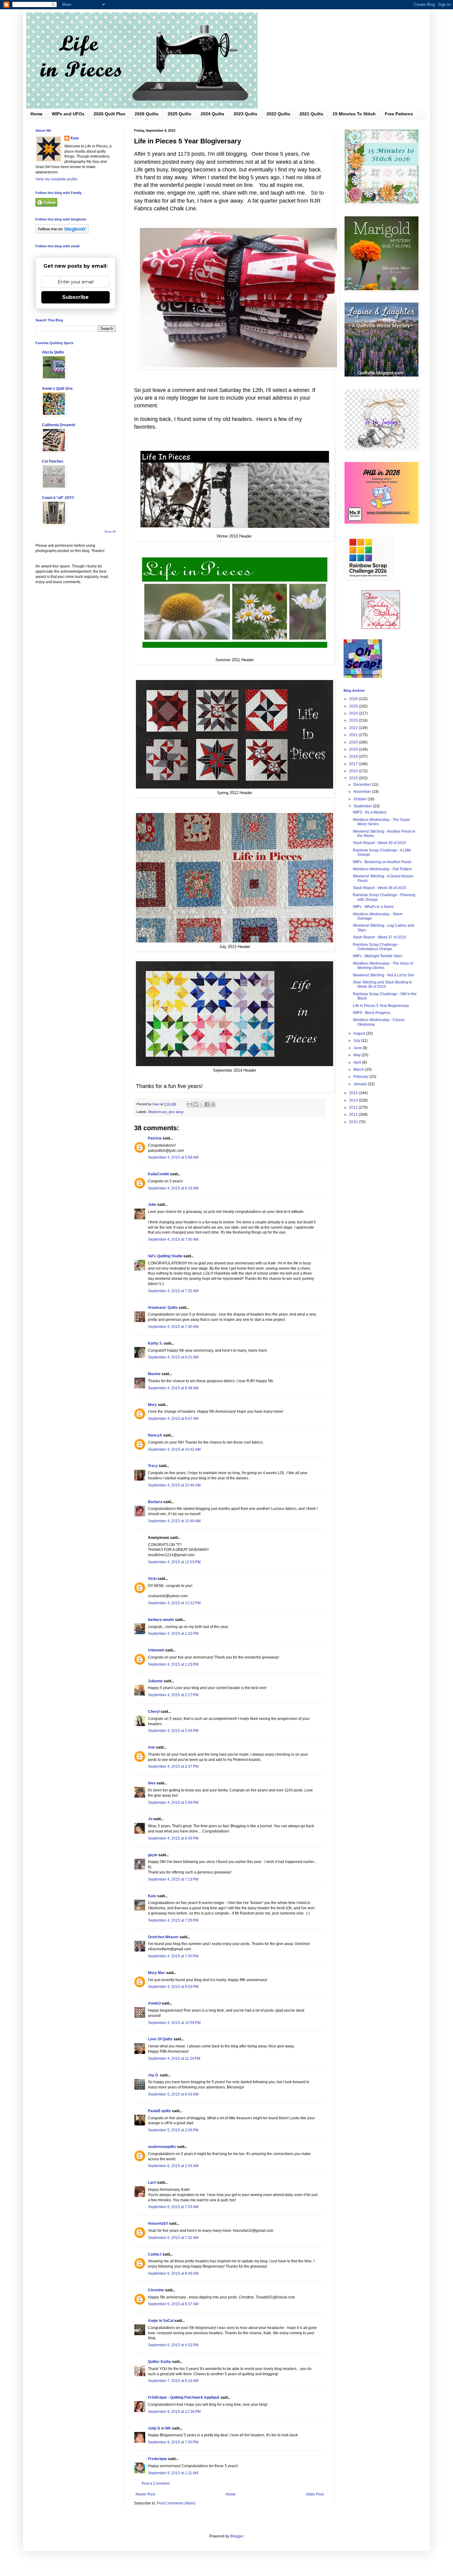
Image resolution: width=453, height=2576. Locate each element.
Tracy (153, 1466)
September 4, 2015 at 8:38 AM (173, 1388)
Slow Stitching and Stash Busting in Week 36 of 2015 (382, 984)
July (357, 1041)
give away (176, 1112)
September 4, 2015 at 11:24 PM (174, 2059)
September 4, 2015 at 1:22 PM (173, 1634)
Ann (151, 1747)
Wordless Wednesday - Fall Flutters (382, 869)
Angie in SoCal (161, 2321)
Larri (152, 2182)
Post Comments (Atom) (176, 2503)
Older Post (315, 2494)
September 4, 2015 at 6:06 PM (173, 1838)
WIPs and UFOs (68, 114)
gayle (153, 1855)
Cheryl (154, 1712)
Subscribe (75, 297)
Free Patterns (399, 114)
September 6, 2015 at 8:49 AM (173, 2273)
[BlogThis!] (195, 1104)
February (361, 1077)
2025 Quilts (180, 114)
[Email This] (190, 1104)
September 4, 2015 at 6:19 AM (173, 1188)
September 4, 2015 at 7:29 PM (173, 1920)
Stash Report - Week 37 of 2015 (380, 937)
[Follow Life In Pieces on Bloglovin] (62, 232)
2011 (354, 1115)
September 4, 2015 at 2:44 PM (173, 1731)
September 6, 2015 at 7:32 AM (173, 2238)
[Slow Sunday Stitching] (381, 628)
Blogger (237, 2536)
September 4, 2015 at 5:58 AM (173, 1157)
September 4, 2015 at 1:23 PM (173, 1664)
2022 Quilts (278, 114)
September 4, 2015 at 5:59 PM (173, 1803)
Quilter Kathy (159, 2362)
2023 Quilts (245, 114)
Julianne (155, 1681)
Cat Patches (53, 461)
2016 (354, 771)
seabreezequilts (162, 2147)
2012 (354, 1107)
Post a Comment (156, 2483)
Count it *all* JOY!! (58, 498)
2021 (354, 735)
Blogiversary (157, 1112)
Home (37, 114)
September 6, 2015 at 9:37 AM (173, 2304)
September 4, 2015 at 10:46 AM (174, 1485)
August (360, 1033)
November (363, 792)
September (363, 806)
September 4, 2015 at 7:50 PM (173, 1956)
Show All (110, 532)
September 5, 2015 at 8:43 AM (173, 2094)
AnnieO (154, 2003)
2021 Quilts (311, 114)
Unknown (156, 1650)
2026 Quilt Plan (110, 114)
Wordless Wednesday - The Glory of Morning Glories (383, 966)
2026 (354, 699)
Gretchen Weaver (163, 1937)
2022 (354, 728)
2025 (354, 706)
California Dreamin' (59, 425)
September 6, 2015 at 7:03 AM (173, 2207)
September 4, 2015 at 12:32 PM (174, 1603)
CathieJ (155, 2254)
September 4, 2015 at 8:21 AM (173, 1357)
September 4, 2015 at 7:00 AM (173, 1239)
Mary (152, 1405)
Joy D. (153, 2075)
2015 (354, 778)
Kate (152, 1896)
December (363, 785)
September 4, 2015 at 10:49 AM (174, 1521)
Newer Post (145, 2494)
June (358, 1048)
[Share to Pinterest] (213, 1104)
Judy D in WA (159, 2428)
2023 (354, 720)
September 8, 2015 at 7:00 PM (173, 2442)
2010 (354, 1122)
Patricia (155, 1138)
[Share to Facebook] (207, 1104)
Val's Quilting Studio (165, 1256)
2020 (354, 742)
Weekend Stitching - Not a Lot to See (384, 975)
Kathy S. (155, 1343)
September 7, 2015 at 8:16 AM (173, 2381)
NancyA (155, 1435)
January (361, 1084)
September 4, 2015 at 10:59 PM (174, 2023)
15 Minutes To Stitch (354, 114)
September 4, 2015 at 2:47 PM (173, 1766)
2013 (354, 1100)
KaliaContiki (159, 1174)
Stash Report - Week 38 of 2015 (380, 888)
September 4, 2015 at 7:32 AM (173, 1291)
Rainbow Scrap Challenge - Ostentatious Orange (376, 947)
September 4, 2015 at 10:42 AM (174, 1449)
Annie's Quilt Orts (57, 389)
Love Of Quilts (160, 2039)
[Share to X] (201, 1104)
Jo (150, 1819)
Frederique (157, 2459)
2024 (354, 713)
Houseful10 (158, 2224)
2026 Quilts (147, 114)
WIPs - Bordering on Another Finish (382, 862)
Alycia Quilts (53, 352)
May (357, 1055)
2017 (354, 764)
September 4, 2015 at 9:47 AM (173, 1419)
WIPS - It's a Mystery (370, 812)
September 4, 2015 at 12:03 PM (174, 1562)
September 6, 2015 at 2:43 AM (173, 2166)
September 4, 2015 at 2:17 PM (173, 1695)
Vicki (152, 1579)
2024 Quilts (212, 114)
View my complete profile (56, 179)
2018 (354, 756)
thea (152, 1783)
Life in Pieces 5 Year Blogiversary (381, 1006)
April (358, 1062)
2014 (354, 1093)
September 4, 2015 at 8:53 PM (173, 1987)
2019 (354, 749)
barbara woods (161, 1620)
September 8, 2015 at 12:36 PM (174, 2412)
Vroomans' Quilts (163, 1308)
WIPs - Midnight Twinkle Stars (377, 956)
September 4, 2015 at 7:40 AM (173, 1327)
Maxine (154, 1374)
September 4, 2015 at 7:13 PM (173, 1879)
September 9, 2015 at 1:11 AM (173, 2473)
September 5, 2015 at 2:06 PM (173, 2130)
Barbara (155, 1502)
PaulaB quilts (159, 2111)
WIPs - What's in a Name (373, 907)
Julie (152, 1205)
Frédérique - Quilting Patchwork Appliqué (184, 2397)
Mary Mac (157, 1973)
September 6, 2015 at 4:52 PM (173, 2345)
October (361, 799)
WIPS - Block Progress (372, 1013)
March (359, 1070)
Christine (156, 2290)
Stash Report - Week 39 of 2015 (380, 843)
